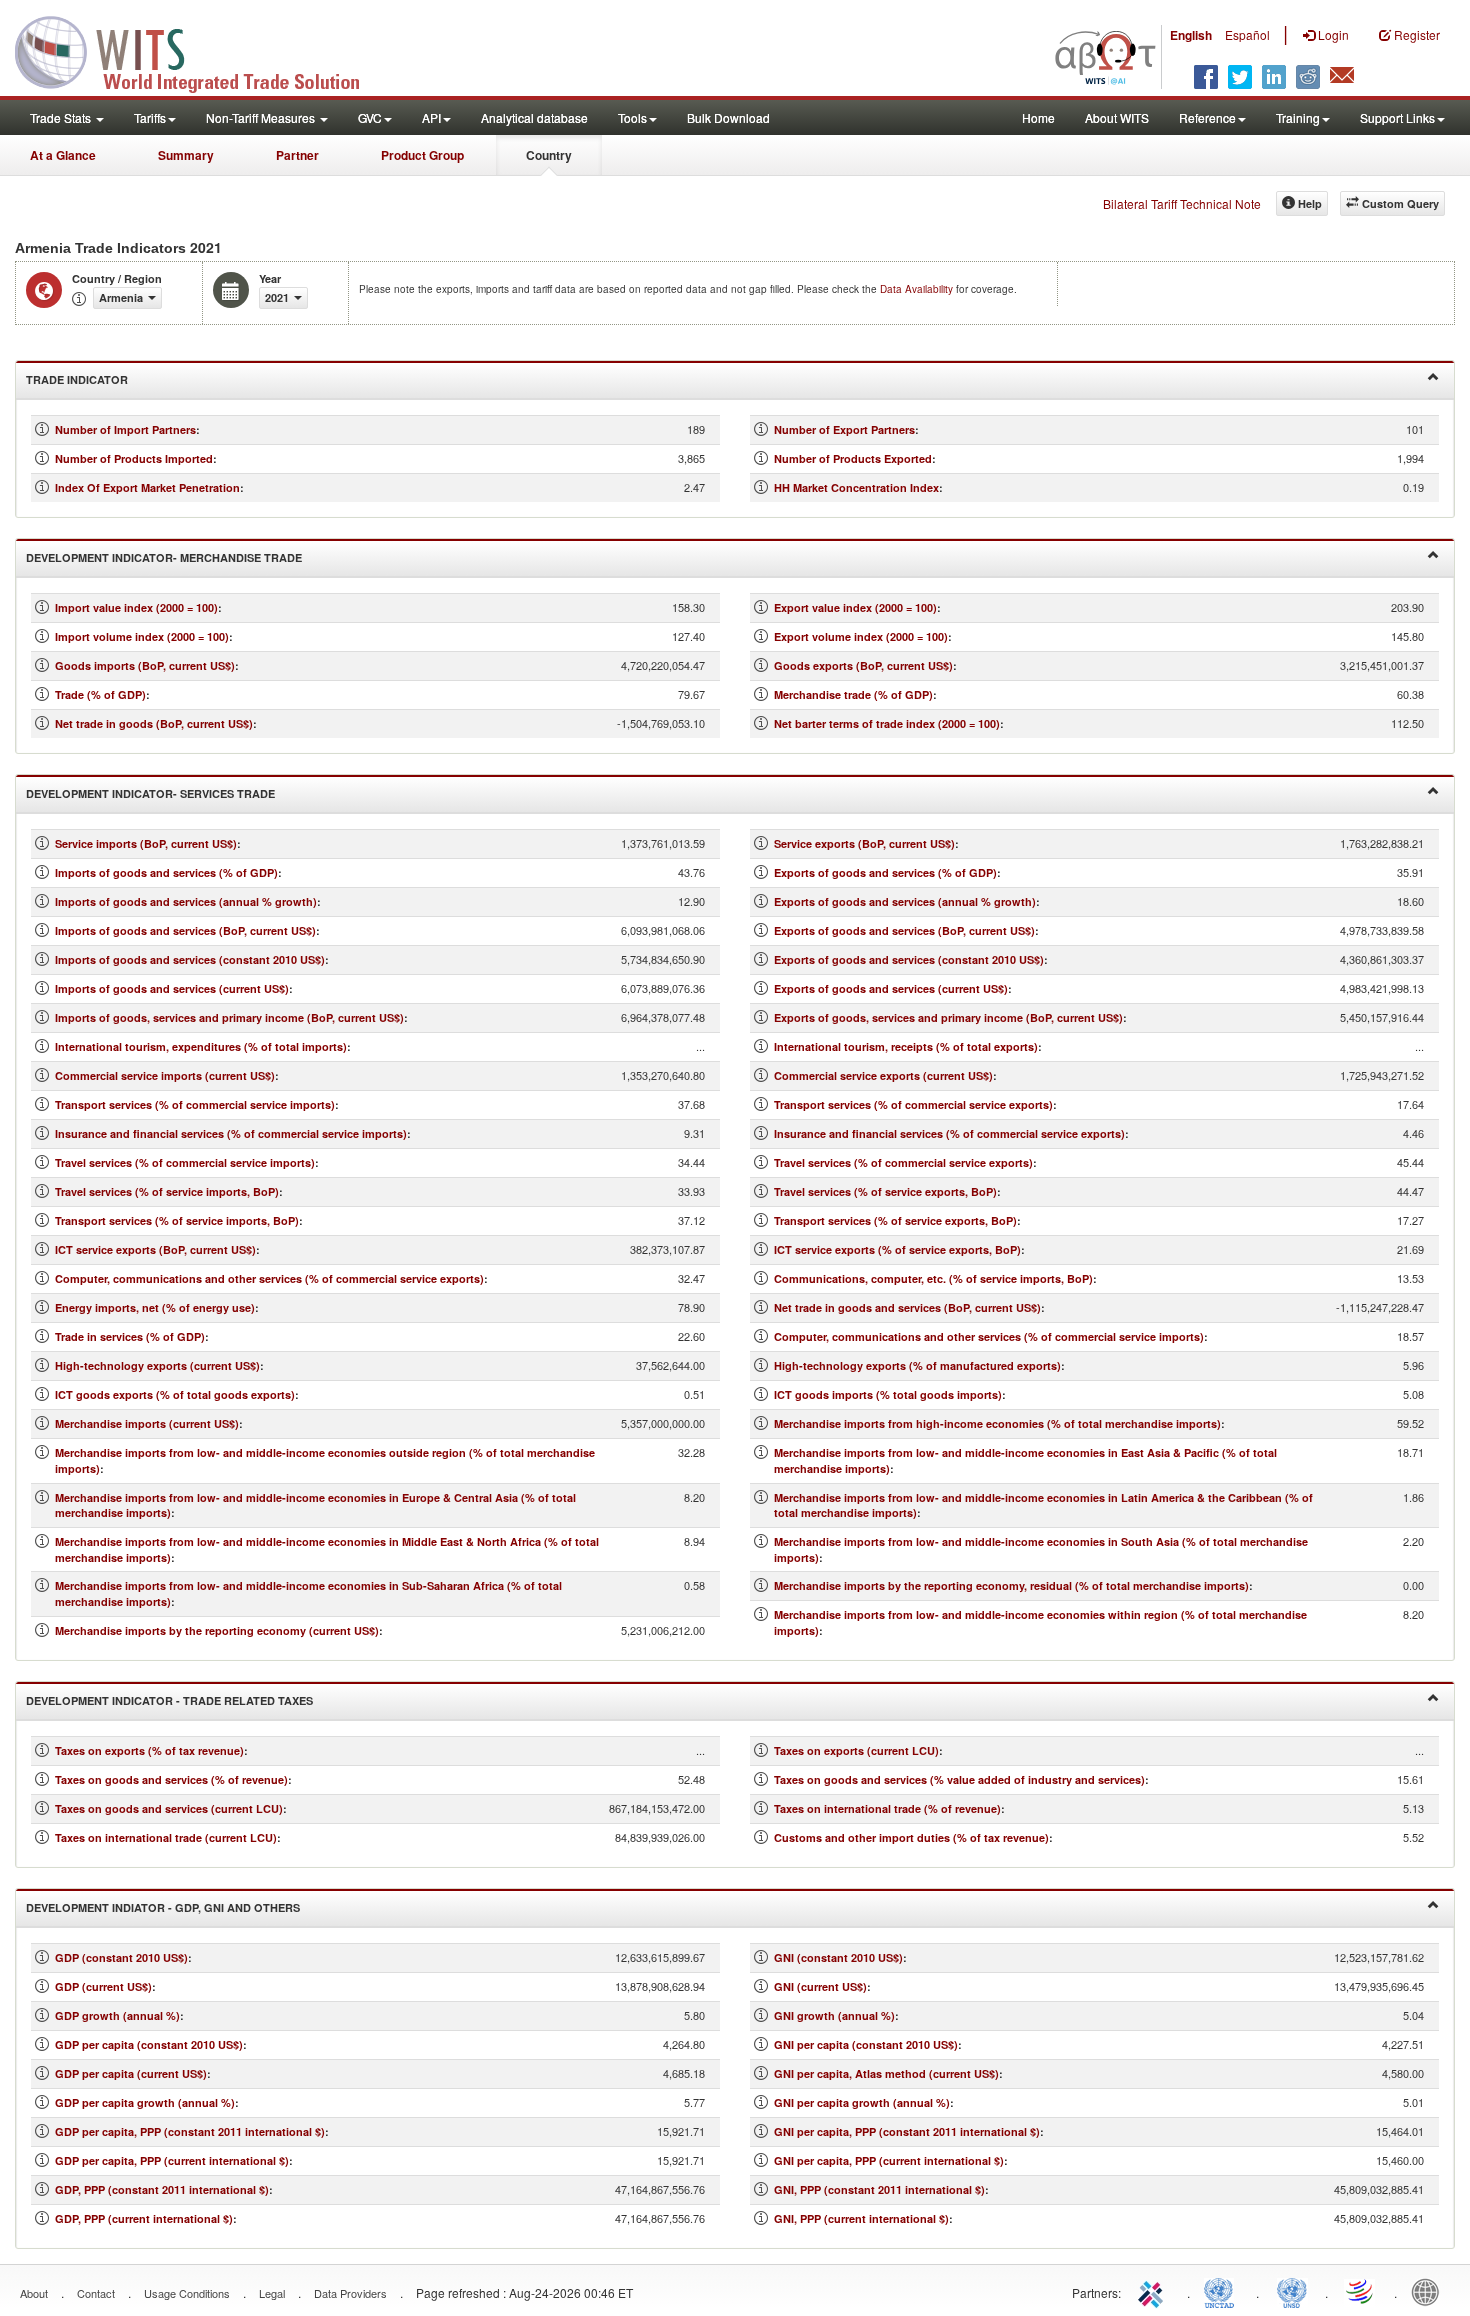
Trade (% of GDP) (100, 694)
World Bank (1430, 2291)
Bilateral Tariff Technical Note (1182, 203)
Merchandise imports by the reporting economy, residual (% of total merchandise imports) (1011, 1585)
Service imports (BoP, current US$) (146, 843)
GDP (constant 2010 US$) (121, 1957)
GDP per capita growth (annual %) (145, 2102)
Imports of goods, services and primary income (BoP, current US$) (229, 1017)
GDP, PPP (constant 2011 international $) (162, 2189)
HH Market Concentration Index (856, 487)
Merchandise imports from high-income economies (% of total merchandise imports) (997, 1423)
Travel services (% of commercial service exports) (903, 1162)
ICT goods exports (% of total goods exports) (175, 1394)
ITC (1154, 2291)
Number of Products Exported (853, 458)
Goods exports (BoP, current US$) (863, 665)
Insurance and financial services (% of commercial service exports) (949, 1133)
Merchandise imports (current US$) (147, 1423)
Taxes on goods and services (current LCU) (169, 1808)
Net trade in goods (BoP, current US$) (154, 723)
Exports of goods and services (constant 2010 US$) (909, 959)
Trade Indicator (77, 379)
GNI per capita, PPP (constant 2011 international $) (907, 2131)
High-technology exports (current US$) (157, 1365)
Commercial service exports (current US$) (883, 1075)
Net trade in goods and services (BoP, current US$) (907, 1307)
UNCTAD (1223, 2291)
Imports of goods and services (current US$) (172, 988)
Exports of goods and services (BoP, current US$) (904, 930)
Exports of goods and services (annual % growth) (905, 901)
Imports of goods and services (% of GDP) (166, 872)
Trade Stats (62, 117)
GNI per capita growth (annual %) (862, 2102)
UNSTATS (1292, 2291)
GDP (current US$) (103, 1986)
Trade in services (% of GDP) (130, 1336)
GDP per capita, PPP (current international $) (172, 2160)
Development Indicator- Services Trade (150, 793)
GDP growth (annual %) (117, 2015)
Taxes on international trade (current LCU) (166, 1837)
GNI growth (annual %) (834, 2015)
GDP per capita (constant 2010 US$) (149, 2044)
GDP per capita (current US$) (131, 2073)
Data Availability (918, 289)
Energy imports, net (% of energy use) (155, 1307)
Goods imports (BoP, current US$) (145, 665)
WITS (200, 50)
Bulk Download (728, 117)
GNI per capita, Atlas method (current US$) (886, 2073)
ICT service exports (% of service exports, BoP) (897, 1249)
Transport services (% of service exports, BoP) (895, 1220)
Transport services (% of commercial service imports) (195, 1104)
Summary (186, 155)
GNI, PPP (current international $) (861, 2218)
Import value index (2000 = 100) (136, 607)
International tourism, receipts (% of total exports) (906, 1046)
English (1191, 35)
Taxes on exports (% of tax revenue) (149, 1750)
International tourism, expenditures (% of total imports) (201, 1046)
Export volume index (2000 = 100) (861, 636)
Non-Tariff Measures (262, 117)
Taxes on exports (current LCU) (856, 1750)
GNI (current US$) (820, 1986)
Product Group (422, 155)
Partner (297, 155)
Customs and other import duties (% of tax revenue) (911, 1837)
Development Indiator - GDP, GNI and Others (163, 1907)
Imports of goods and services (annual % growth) (186, 901)
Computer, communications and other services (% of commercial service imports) (989, 1336)
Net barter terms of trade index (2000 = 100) (887, 723)
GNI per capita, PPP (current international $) (889, 2160)
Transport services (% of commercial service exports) (913, 1104)
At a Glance (63, 155)
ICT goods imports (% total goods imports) (888, 1394)
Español (1247, 34)
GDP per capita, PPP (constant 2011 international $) (190, 2131)
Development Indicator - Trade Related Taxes (169, 1700)
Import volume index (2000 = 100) (142, 636)
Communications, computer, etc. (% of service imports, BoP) (933, 1278)
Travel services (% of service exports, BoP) (885, 1191)
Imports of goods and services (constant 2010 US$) (190, 959)
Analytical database (534, 117)
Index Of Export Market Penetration (147, 487)
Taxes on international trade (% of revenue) (887, 1808)
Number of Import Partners (125, 429)
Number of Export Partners (844, 429)
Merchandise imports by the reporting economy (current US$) (217, 1630)
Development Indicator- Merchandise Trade (164, 557)
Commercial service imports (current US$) (165, 1075)
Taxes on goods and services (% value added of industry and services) (959, 1779)
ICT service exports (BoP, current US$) (155, 1249)
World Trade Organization (1361, 2291)
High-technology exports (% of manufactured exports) (917, 1365)
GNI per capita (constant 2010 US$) (866, 2044)
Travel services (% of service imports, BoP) (167, 1191)
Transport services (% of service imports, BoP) (177, 1220)
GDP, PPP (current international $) (144, 2218)
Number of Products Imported (134, 458)
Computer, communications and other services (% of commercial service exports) (269, 1278)
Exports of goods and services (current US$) (891, 988)
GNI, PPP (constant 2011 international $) (879, 2189)
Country (549, 155)
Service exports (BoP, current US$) (864, 843)
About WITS (1117, 117)
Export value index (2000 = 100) (855, 607)
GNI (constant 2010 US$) (838, 1957)
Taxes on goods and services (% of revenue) (171, 1779)
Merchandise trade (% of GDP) (853, 694)
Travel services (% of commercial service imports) (185, 1162)
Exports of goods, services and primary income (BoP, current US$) (948, 1017)
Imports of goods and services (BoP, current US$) (185, 930)
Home (1038, 117)
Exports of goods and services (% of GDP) (885, 872)
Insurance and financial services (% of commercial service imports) (231, 1133)
